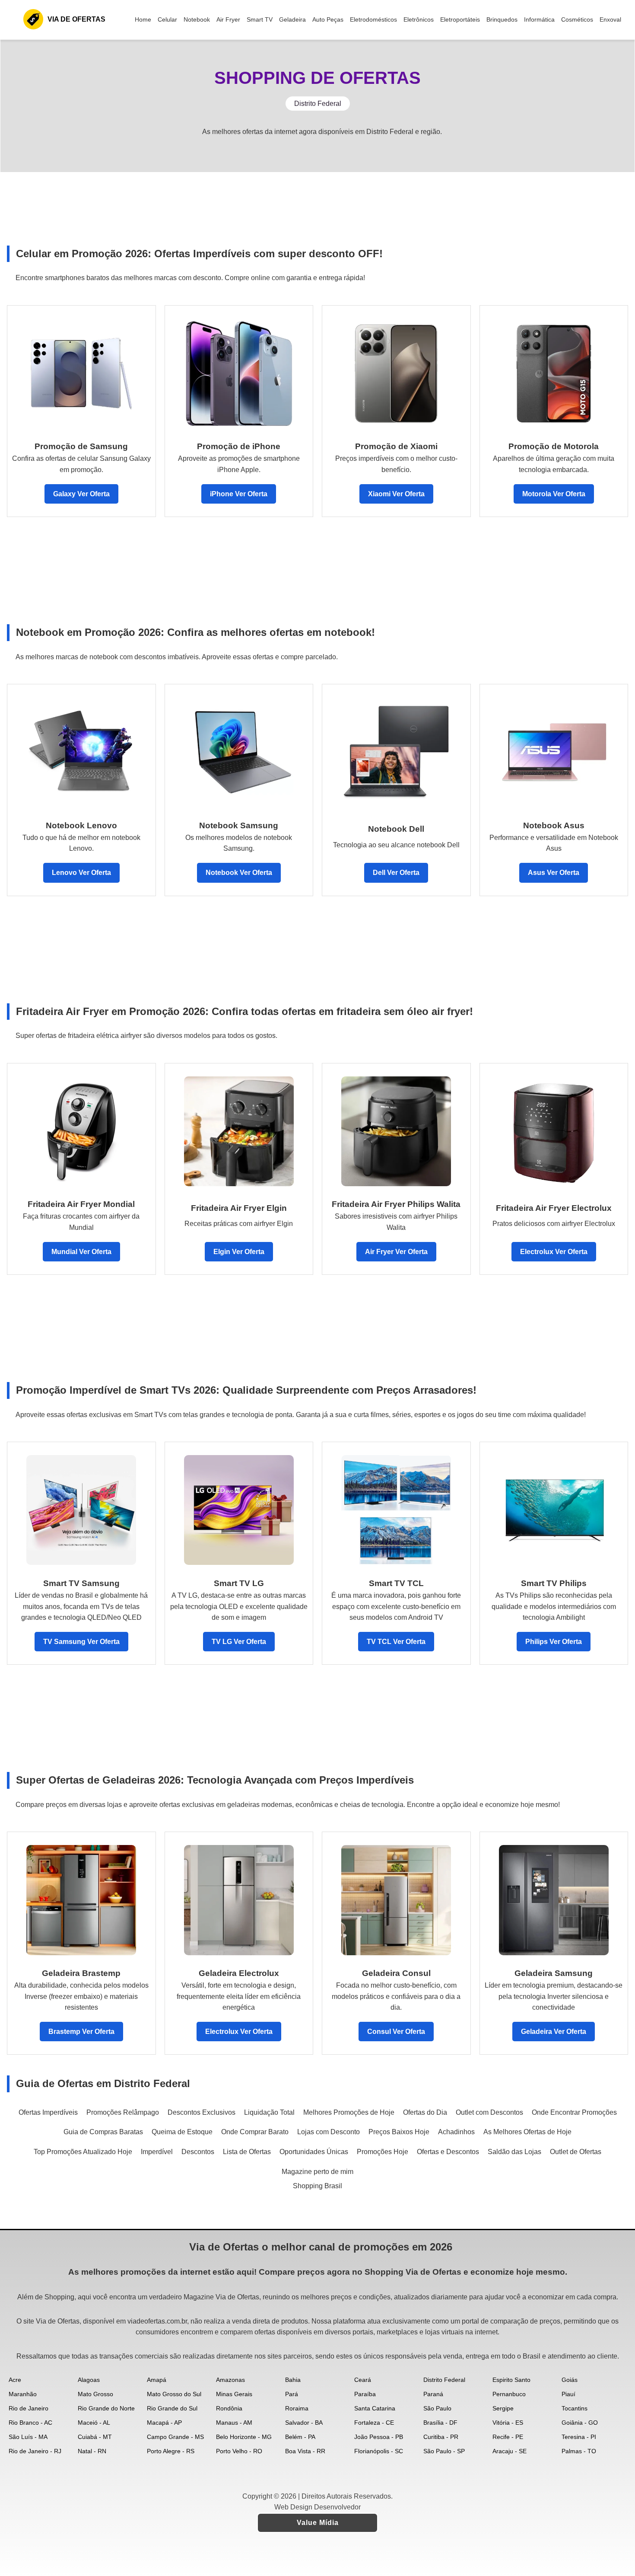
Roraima (297, 2408)
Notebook (197, 19)
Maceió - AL (94, 2423)
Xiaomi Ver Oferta (396, 494)
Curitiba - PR (441, 2437)
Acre (15, 2380)
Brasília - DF (440, 2423)
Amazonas (230, 2380)
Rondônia (229, 2408)
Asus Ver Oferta (554, 873)
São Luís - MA (28, 2437)
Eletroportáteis (460, 19)
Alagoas (89, 2380)
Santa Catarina (375, 2408)
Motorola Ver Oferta (554, 494)
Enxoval (610, 19)
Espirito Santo (511, 2380)
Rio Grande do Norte (106, 2408)
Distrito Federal (444, 2380)
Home (143, 19)
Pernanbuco (509, 2394)
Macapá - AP (164, 2423)
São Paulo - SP (444, 2451)
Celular (167, 19)
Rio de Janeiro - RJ (35, 2451)
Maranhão (23, 2394)
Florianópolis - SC (379, 2451)
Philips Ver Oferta (554, 1642)
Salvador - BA (304, 2423)
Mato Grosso (95, 2394)
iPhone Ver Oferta (239, 494)
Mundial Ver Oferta (81, 1252)
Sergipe (503, 2408)
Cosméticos (577, 19)
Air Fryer (228, 19)
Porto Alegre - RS (171, 2451)
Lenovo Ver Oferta (81, 873)
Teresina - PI (579, 2437)
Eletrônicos (419, 19)
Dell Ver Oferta (396, 873)
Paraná (433, 2394)
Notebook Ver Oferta (239, 873)
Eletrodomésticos (373, 19)
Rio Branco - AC (30, 2423)
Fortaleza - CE (374, 2423)
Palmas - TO (579, 2451)
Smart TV (260, 19)
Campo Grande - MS (175, 2437)
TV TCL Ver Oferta (396, 1642)
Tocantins (575, 2408)
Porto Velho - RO (239, 2451)
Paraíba (365, 2394)
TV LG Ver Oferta (239, 1642)
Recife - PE (508, 2437)
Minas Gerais (234, 2394)
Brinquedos (502, 19)
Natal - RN (92, 2451)
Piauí (568, 2394)
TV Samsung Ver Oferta (81, 1642)
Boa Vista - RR (305, 2451)
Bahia (293, 2380)
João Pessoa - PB (379, 2437)
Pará (292, 2394)
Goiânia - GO (580, 2423)
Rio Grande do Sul (172, 2408)
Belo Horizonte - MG (244, 2437)
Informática (539, 19)
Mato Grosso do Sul (174, 2394)
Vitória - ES (508, 2423)
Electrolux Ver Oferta (554, 1252)
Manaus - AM (234, 2423)
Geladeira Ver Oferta (554, 2032)
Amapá (157, 2380)
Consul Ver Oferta (396, 2032)
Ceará (363, 2380)
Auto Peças (328, 19)
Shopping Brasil (317, 2186)
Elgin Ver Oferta (239, 1252)
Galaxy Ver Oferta (81, 494)
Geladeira (292, 19)
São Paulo (437, 2408)
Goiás (570, 2380)
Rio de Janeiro (29, 2408)
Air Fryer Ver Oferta (396, 1252)
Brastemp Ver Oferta (81, 2032)
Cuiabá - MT (95, 2437)
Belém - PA (300, 2437)
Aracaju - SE (510, 2451)
